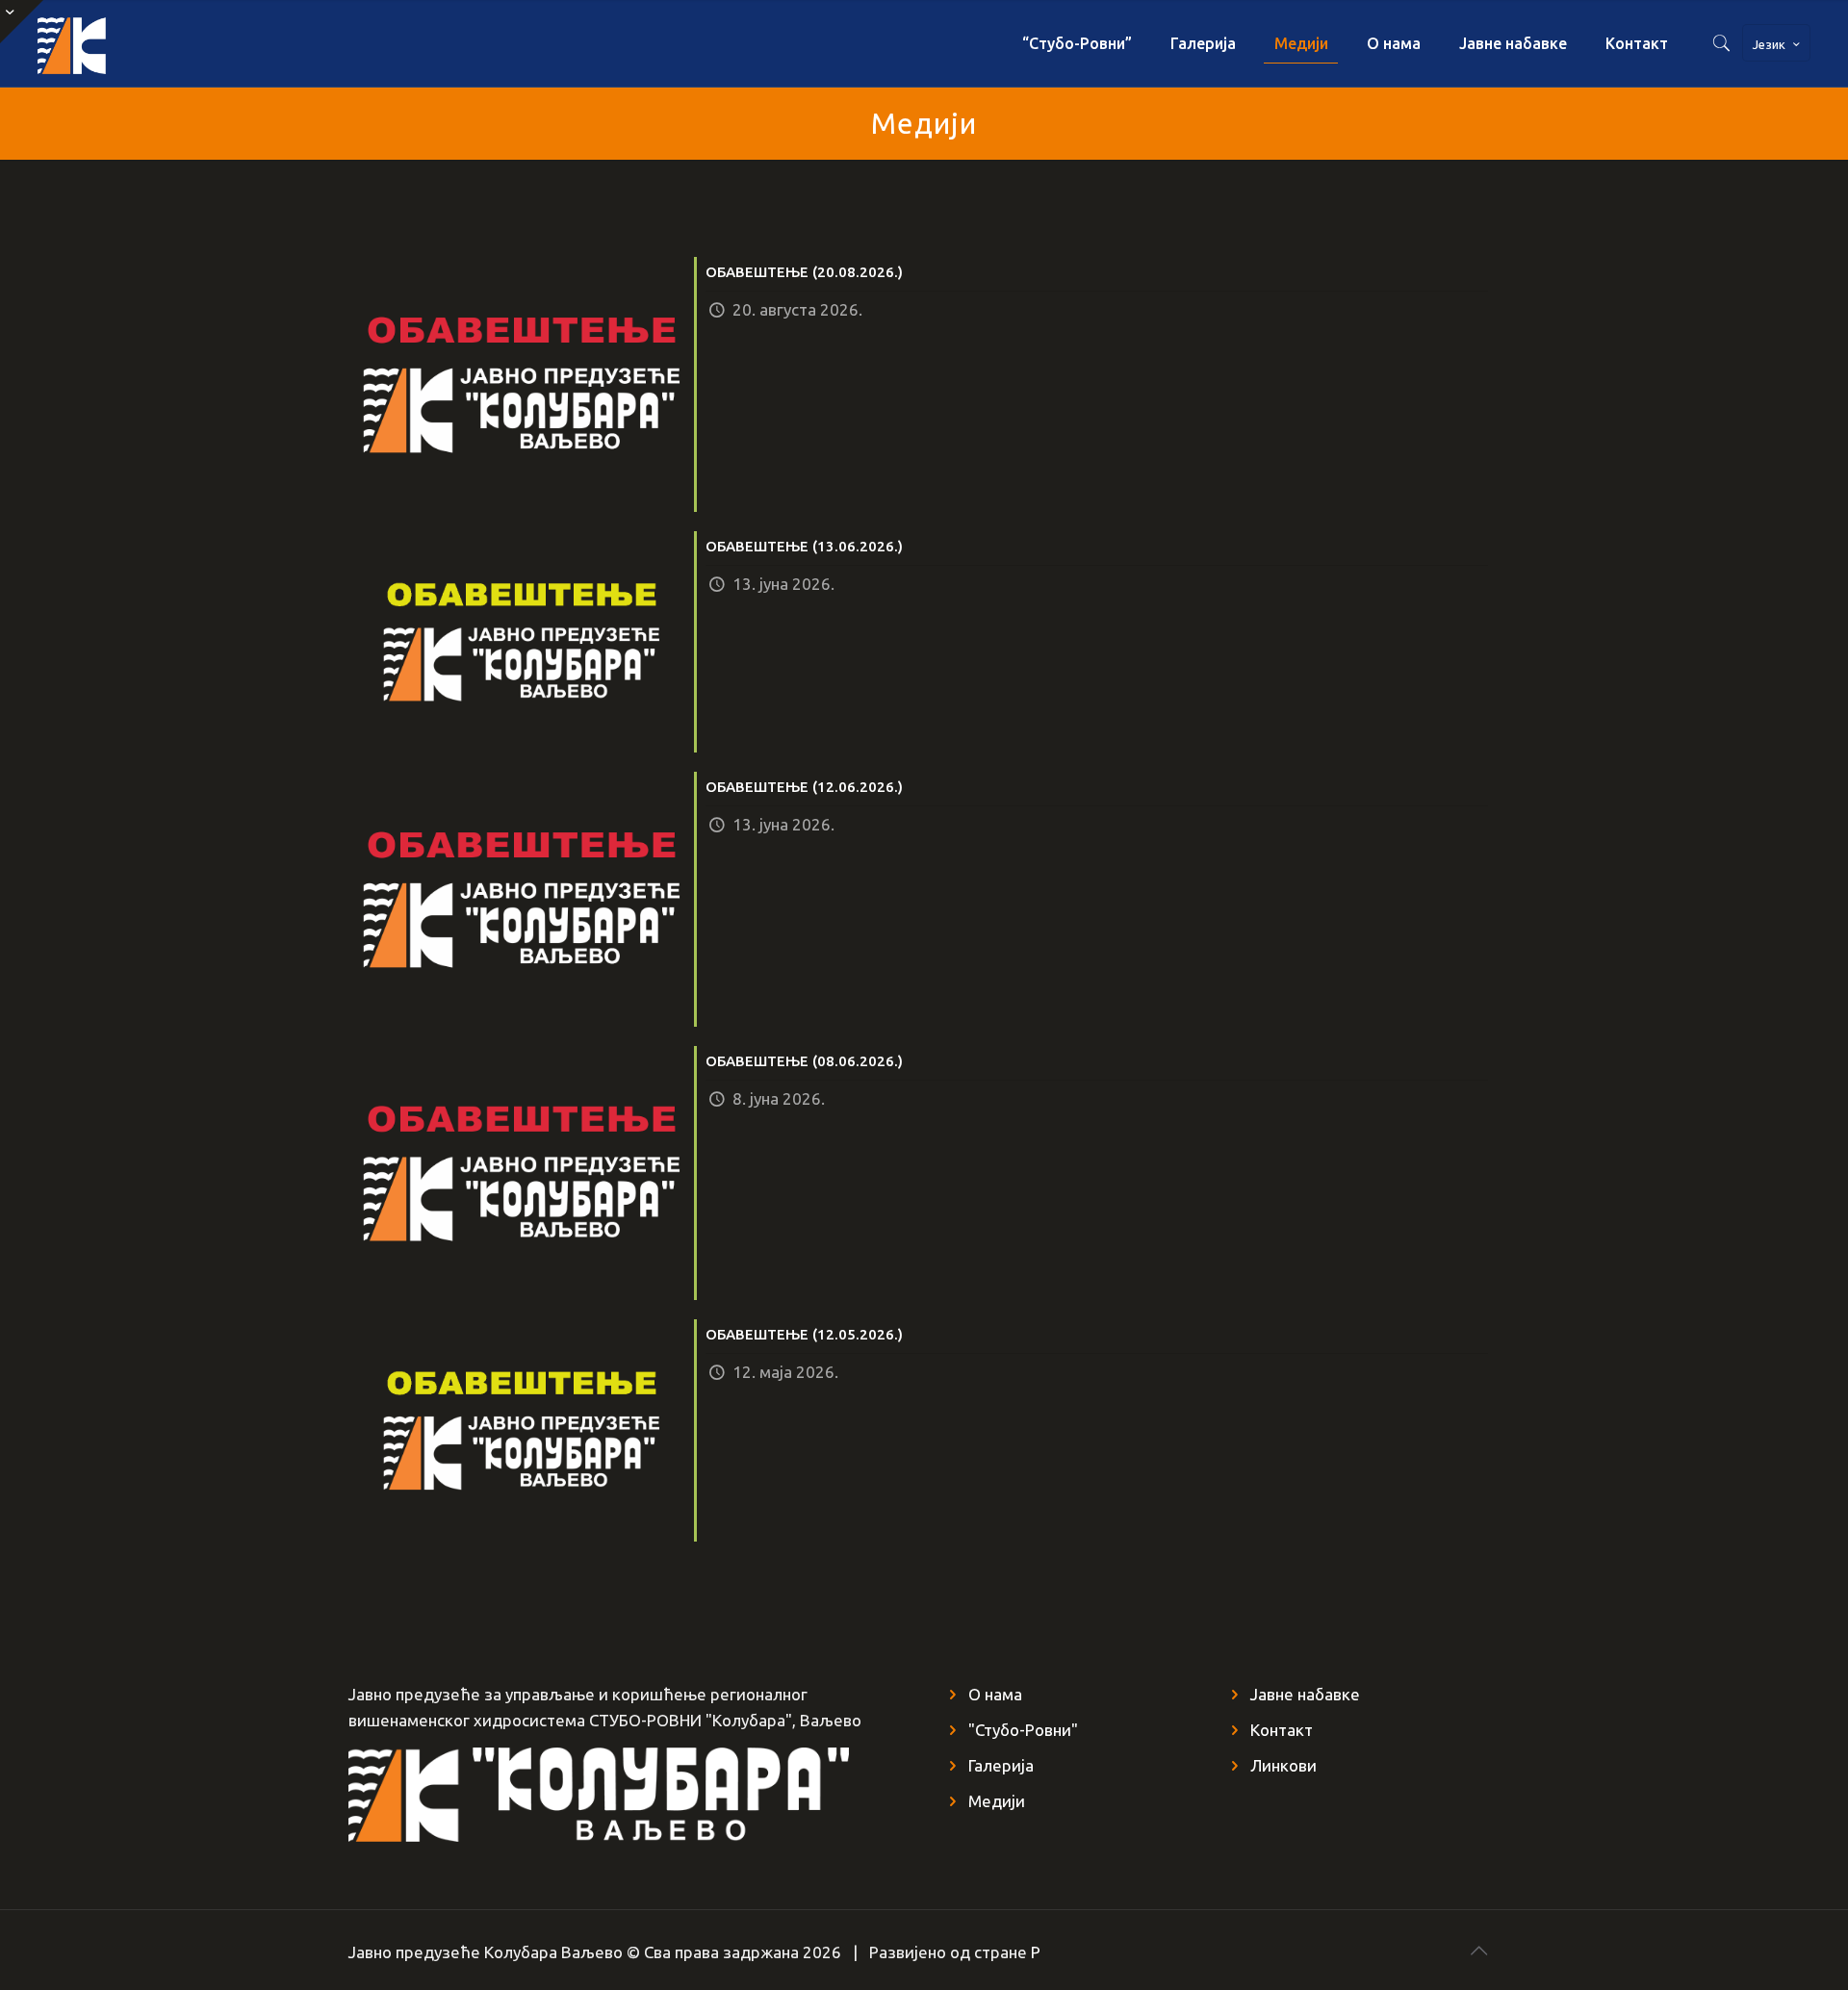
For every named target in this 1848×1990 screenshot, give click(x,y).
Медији (997, 1801)
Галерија (1001, 1765)
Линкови (1283, 1765)
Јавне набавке (1305, 1694)
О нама (995, 1694)
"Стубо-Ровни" (1023, 1730)
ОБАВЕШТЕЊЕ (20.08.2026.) (804, 272)
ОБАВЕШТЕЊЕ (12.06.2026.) (804, 787)
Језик (1769, 44)
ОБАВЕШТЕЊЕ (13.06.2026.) (804, 546)
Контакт (1282, 1730)
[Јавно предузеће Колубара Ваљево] (71, 43)
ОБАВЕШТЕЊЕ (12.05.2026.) (804, 1334)
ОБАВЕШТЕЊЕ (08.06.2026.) (804, 1061)
